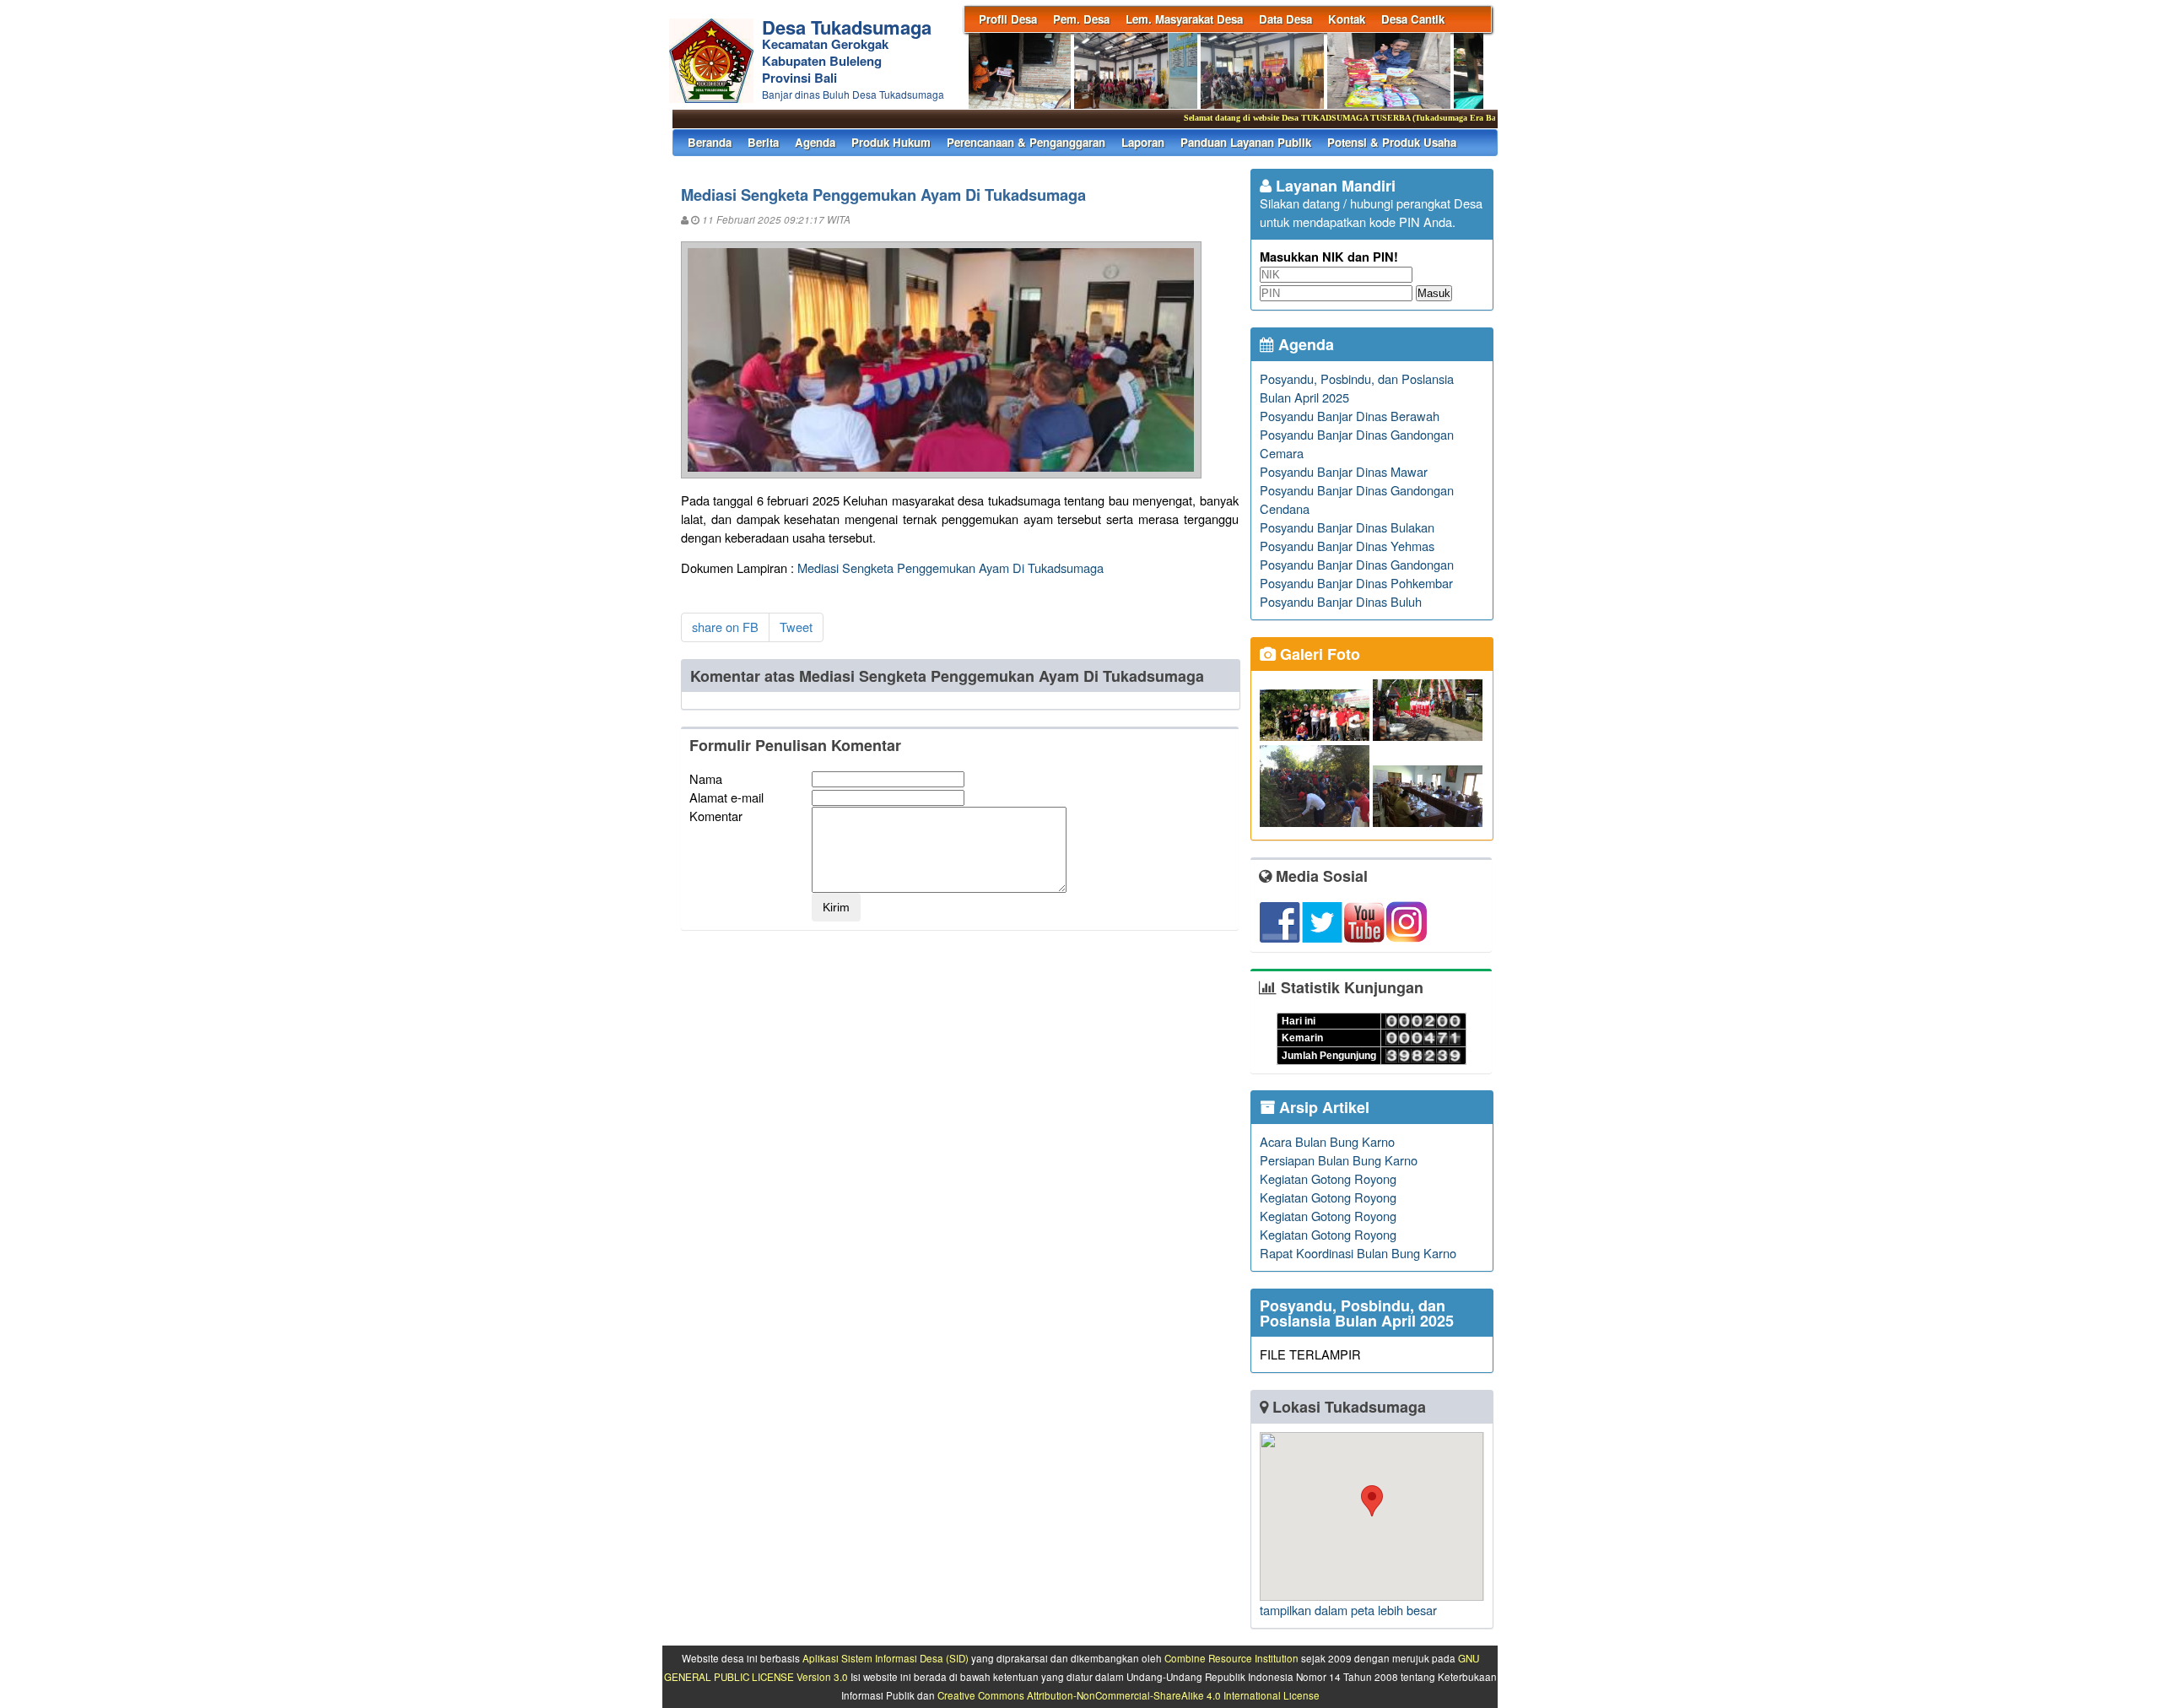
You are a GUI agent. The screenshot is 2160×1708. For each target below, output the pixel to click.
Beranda (710, 142)
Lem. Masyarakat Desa (1184, 19)
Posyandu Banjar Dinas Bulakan (1347, 527)
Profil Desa (1008, 19)
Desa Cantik (1413, 19)
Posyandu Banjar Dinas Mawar (1344, 471)
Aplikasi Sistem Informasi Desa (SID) (886, 1658)
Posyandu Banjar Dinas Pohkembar (1356, 583)
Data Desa (1285, 19)
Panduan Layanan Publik (1246, 142)
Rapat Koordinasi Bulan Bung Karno (1358, 1253)
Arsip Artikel (1322, 1107)
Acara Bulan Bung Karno (1327, 1141)
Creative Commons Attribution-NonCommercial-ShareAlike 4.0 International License (1129, 1695)
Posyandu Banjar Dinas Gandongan (1357, 564)
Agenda (815, 142)
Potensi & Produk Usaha (1392, 142)
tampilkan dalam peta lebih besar (1348, 1610)
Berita (763, 142)
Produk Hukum (891, 142)
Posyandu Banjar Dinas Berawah (1350, 416)
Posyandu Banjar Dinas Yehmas (1347, 546)
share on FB (725, 627)
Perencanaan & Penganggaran (1026, 142)
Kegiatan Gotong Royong (1328, 1178)
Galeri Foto (1318, 654)
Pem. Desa (1081, 19)
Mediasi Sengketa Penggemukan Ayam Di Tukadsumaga (950, 568)
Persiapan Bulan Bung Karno (1339, 1160)
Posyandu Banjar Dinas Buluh (1341, 601)
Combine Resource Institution (1231, 1658)
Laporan (1143, 142)
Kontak (1347, 19)
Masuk (1434, 293)
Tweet (796, 627)
